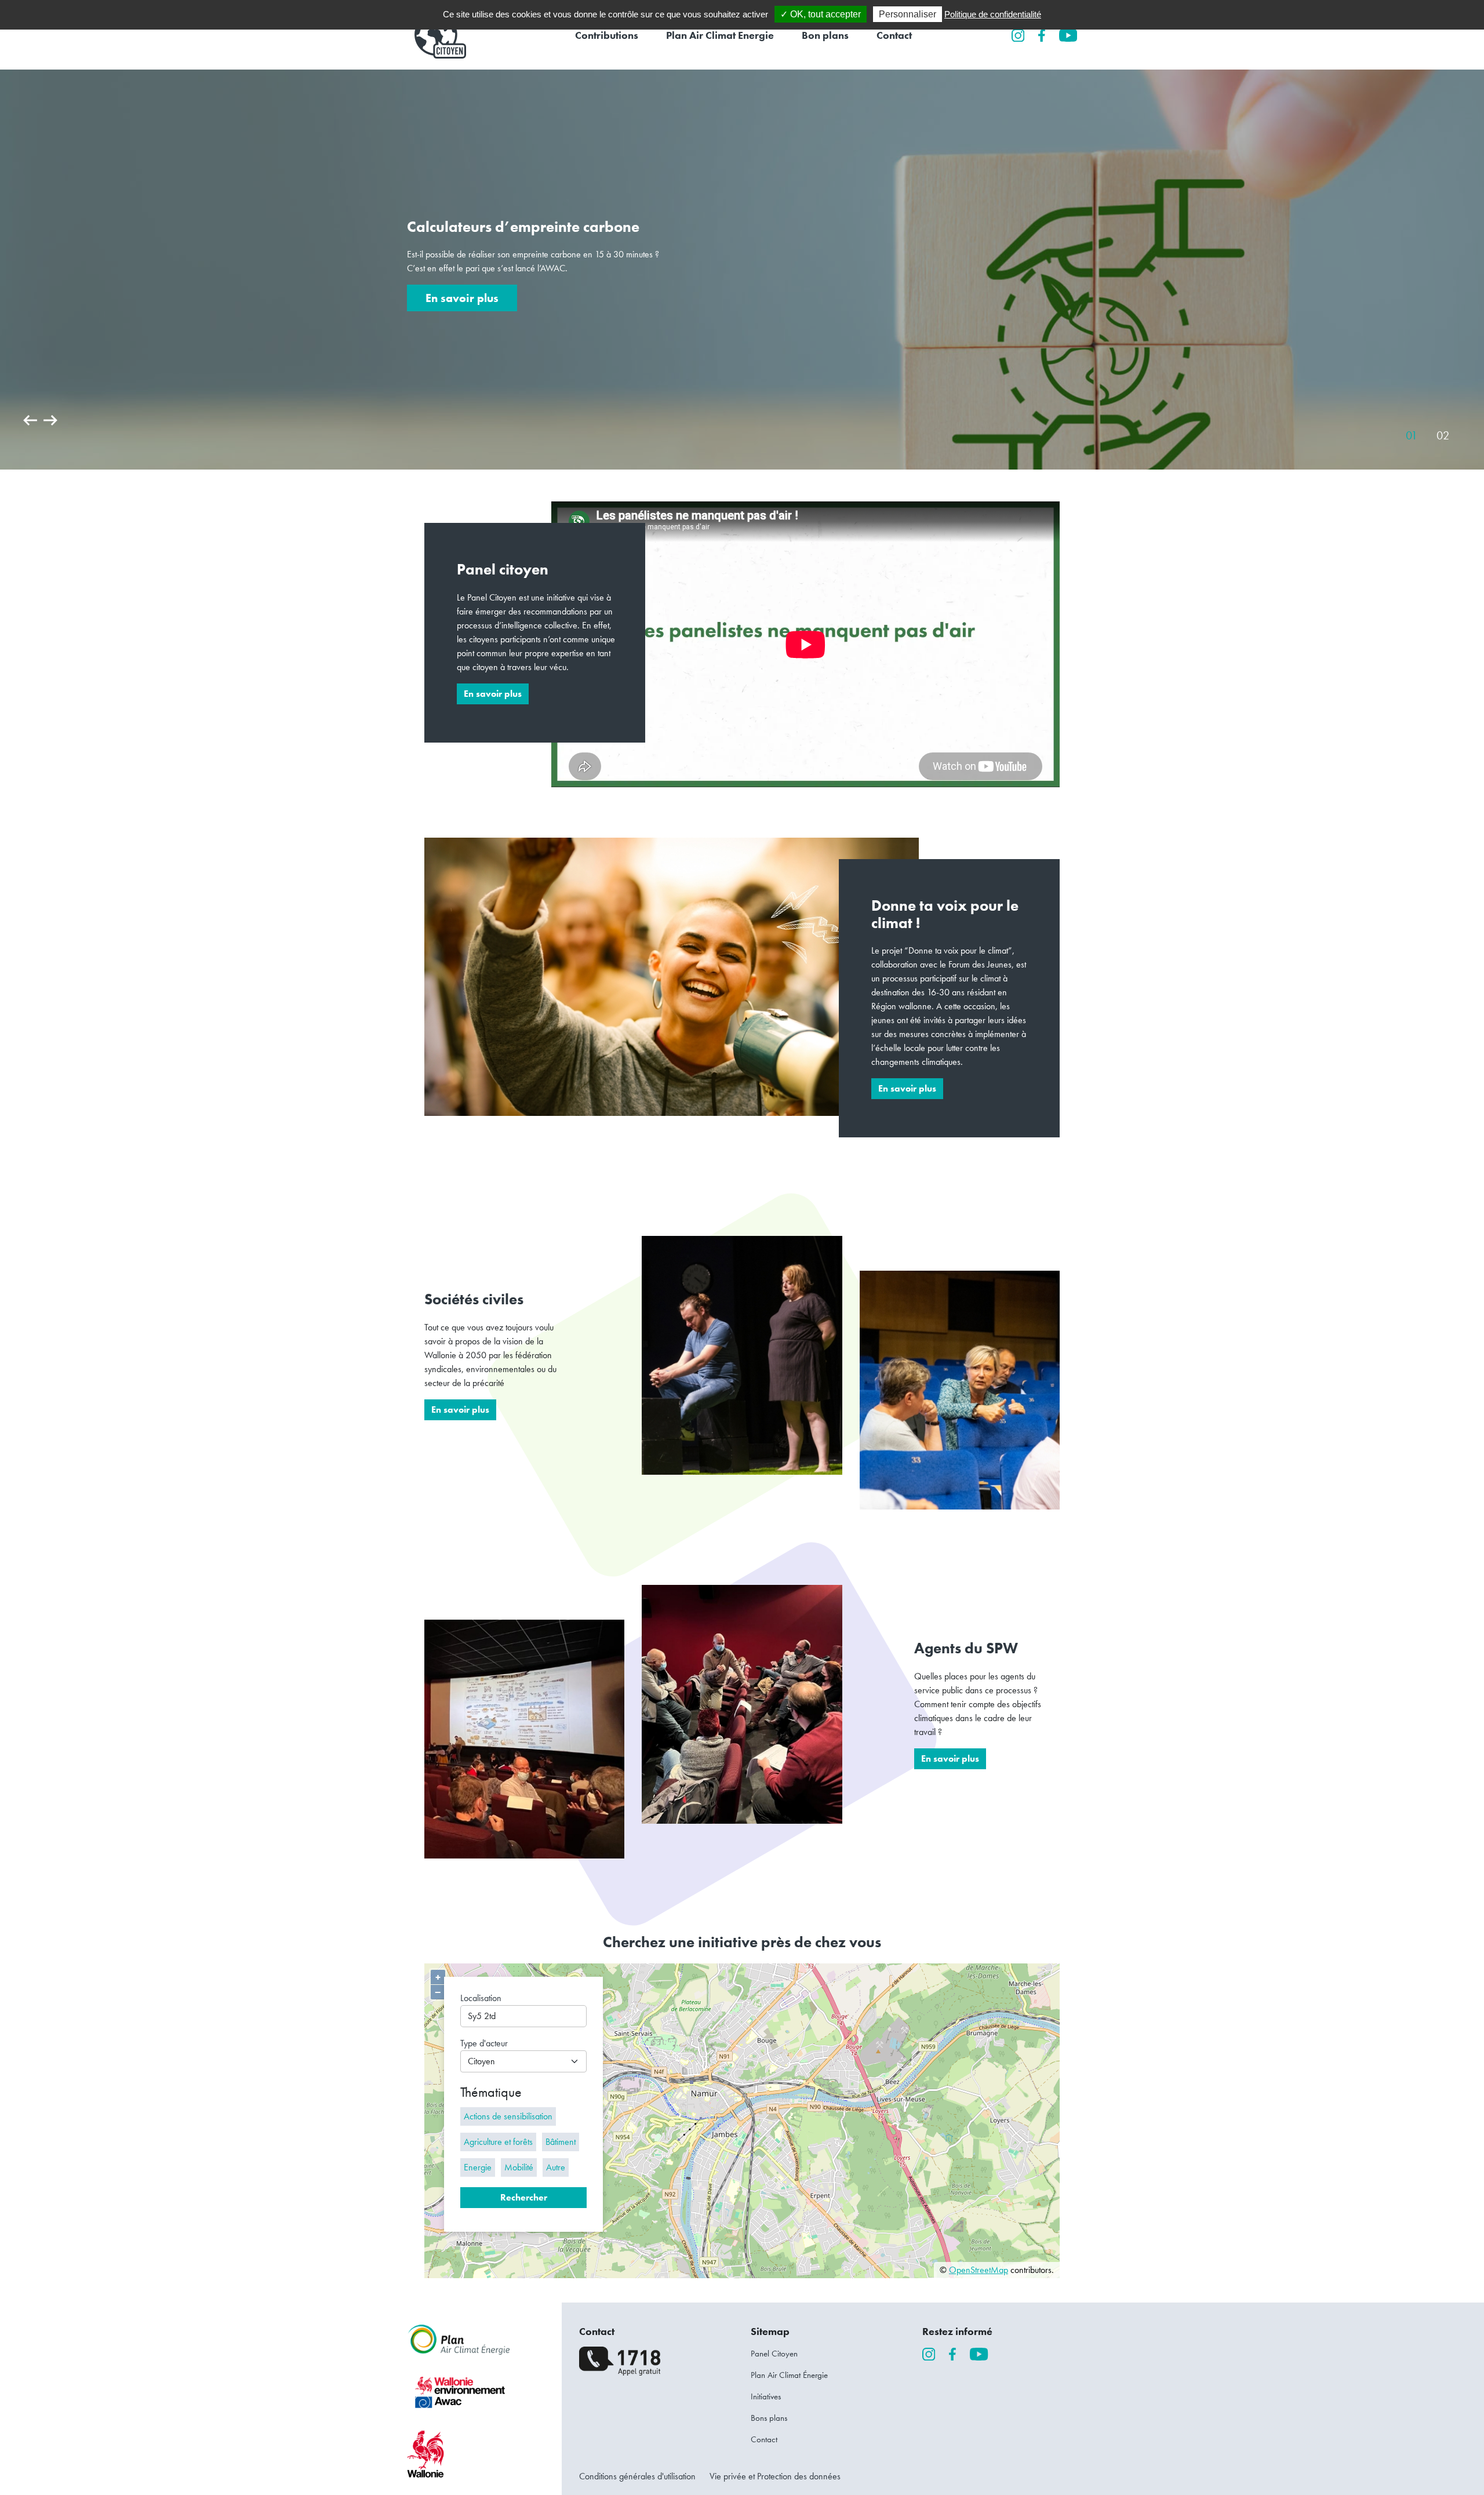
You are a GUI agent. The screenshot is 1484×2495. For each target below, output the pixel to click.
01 (1412, 435)
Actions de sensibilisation (508, 2116)
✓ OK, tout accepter (821, 14)
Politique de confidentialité (993, 14)
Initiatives (766, 2396)
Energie (478, 2167)
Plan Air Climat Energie (720, 35)
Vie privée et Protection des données (775, 2476)
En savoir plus (462, 298)
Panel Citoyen (774, 2354)
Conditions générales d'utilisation (637, 2476)
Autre (556, 2167)
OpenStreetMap (979, 2270)
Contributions (607, 35)
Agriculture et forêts (498, 2142)
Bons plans (769, 2418)
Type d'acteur (484, 2043)
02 (1443, 435)
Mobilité (519, 2167)
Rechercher (524, 2197)
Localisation (481, 1998)
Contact (894, 35)
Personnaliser (908, 14)
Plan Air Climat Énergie (789, 2375)
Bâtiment (561, 2142)
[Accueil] (437, 35)
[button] (31, 428)
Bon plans (825, 35)
